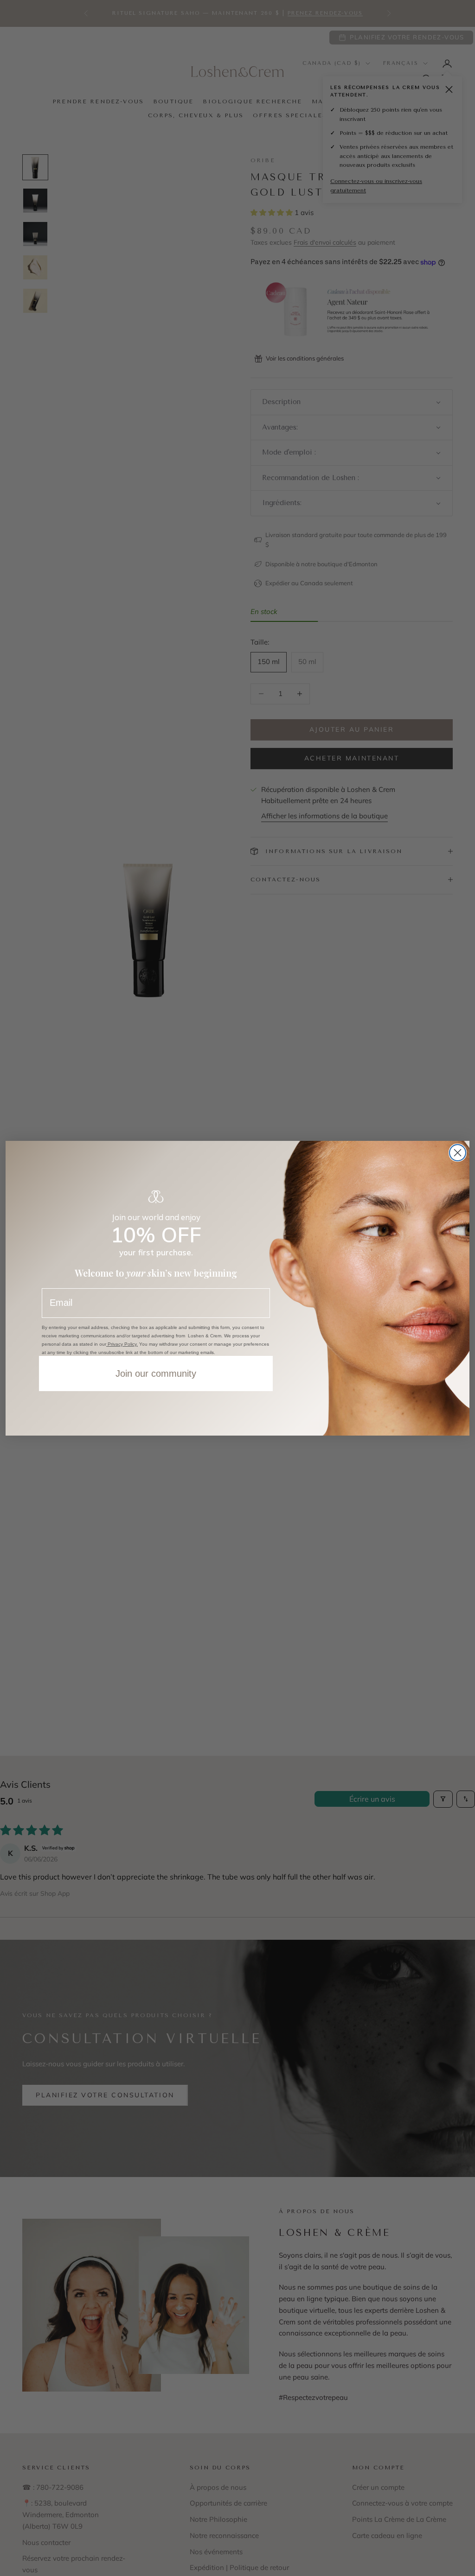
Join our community (156, 1373)
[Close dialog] (458, 1153)
